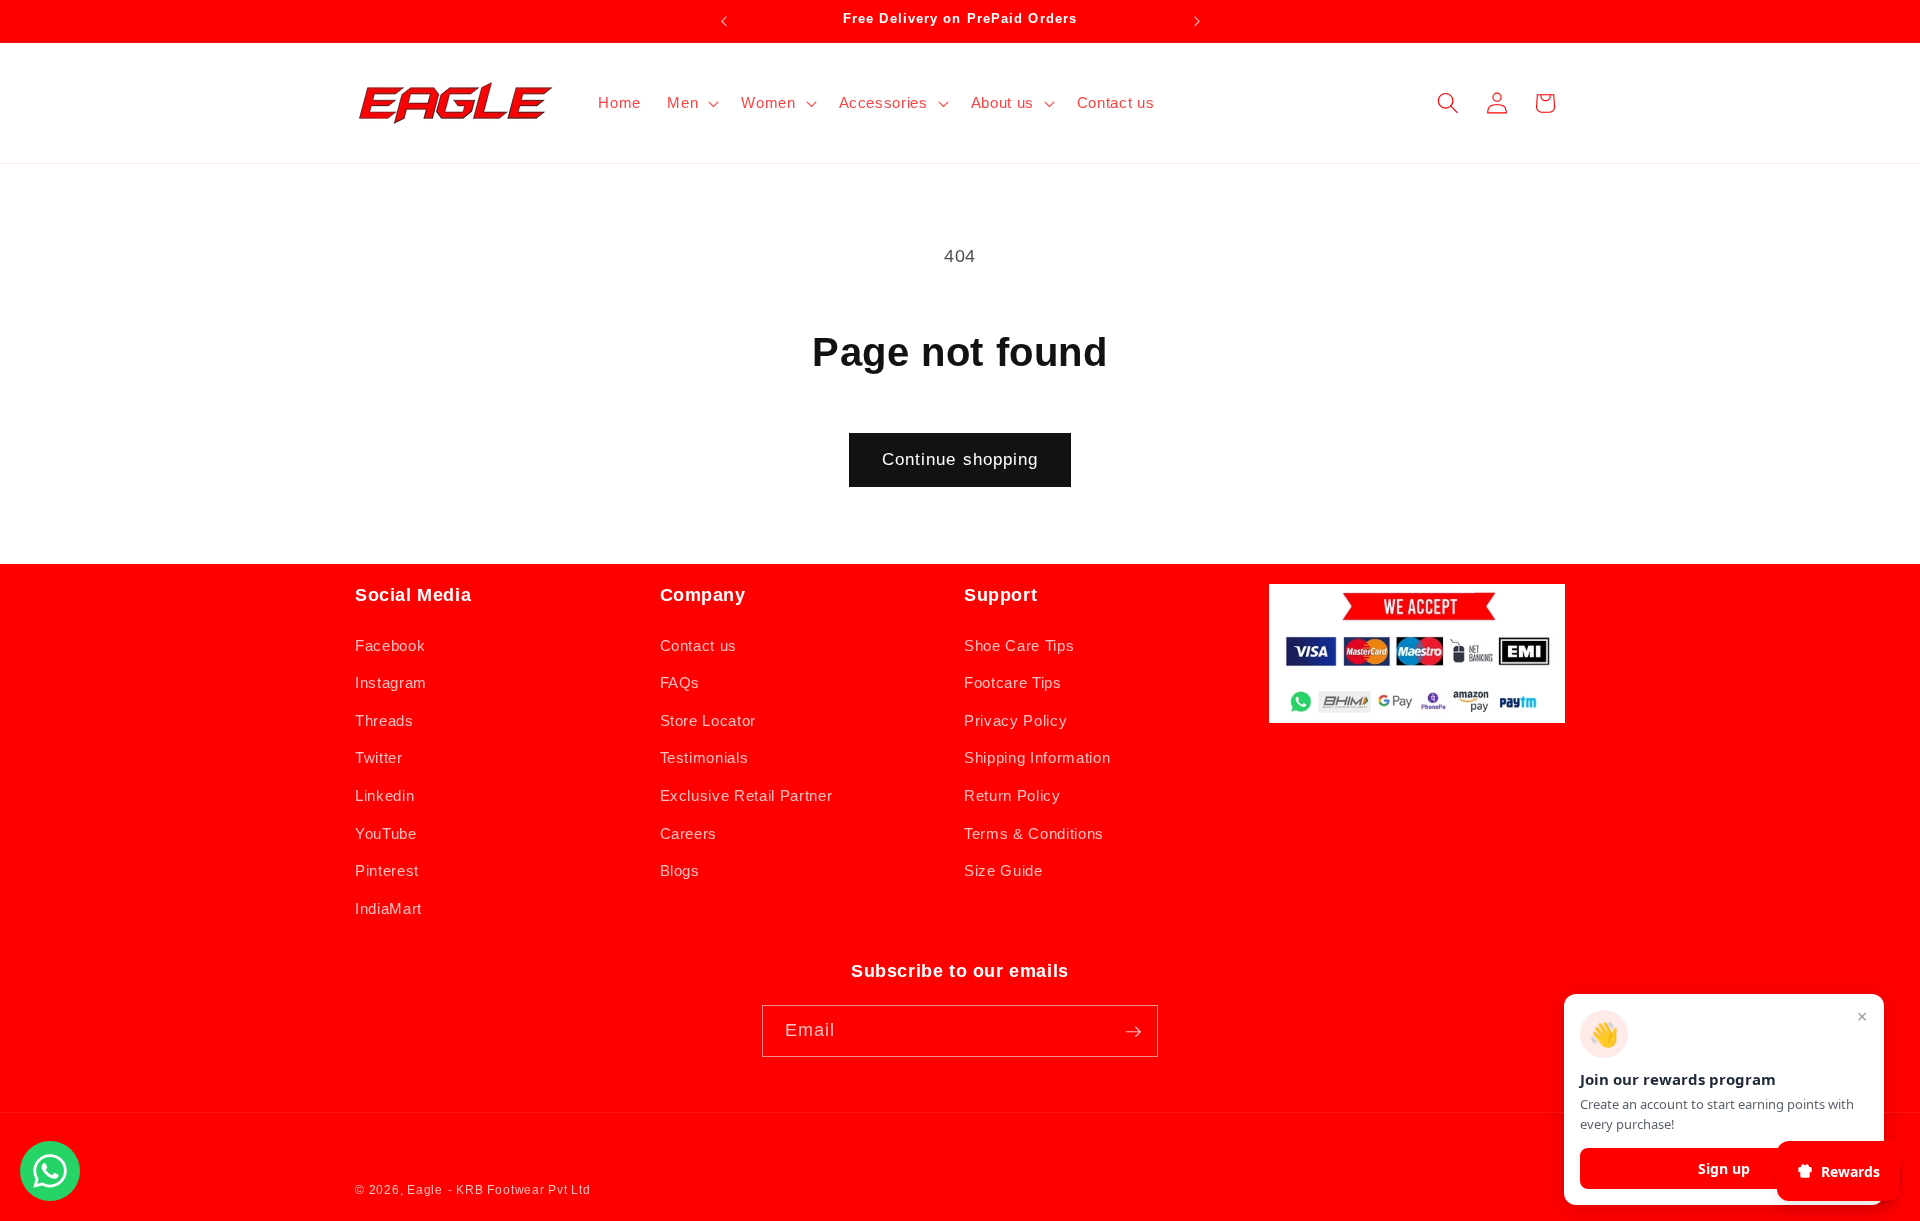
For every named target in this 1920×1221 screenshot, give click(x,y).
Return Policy (1012, 794)
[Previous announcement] (724, 21)
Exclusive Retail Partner (746, 794)
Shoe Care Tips (1019, 644)
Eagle (425, 1190)
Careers (689, 832)
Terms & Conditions (1034, 832)
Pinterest (387, 870)
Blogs (680, 870)
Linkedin (384, 794)
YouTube (386, 832)
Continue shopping (960, 459)
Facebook (390, 644)
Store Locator (708, 719)
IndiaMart (388, 907)
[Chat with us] (50, 1195)
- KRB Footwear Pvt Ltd (519, 1190)
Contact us (699, 644)
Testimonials (704, 757)
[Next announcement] (1197, 21)
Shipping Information (1037, 757)
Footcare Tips (1013, 682)
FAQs (680, 682)
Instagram (391, 682)
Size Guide (1003, 870)
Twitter (379, 757)
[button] (691, 103)
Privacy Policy (1015, 719)
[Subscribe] (1133, 1032)
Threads (384, 719)
